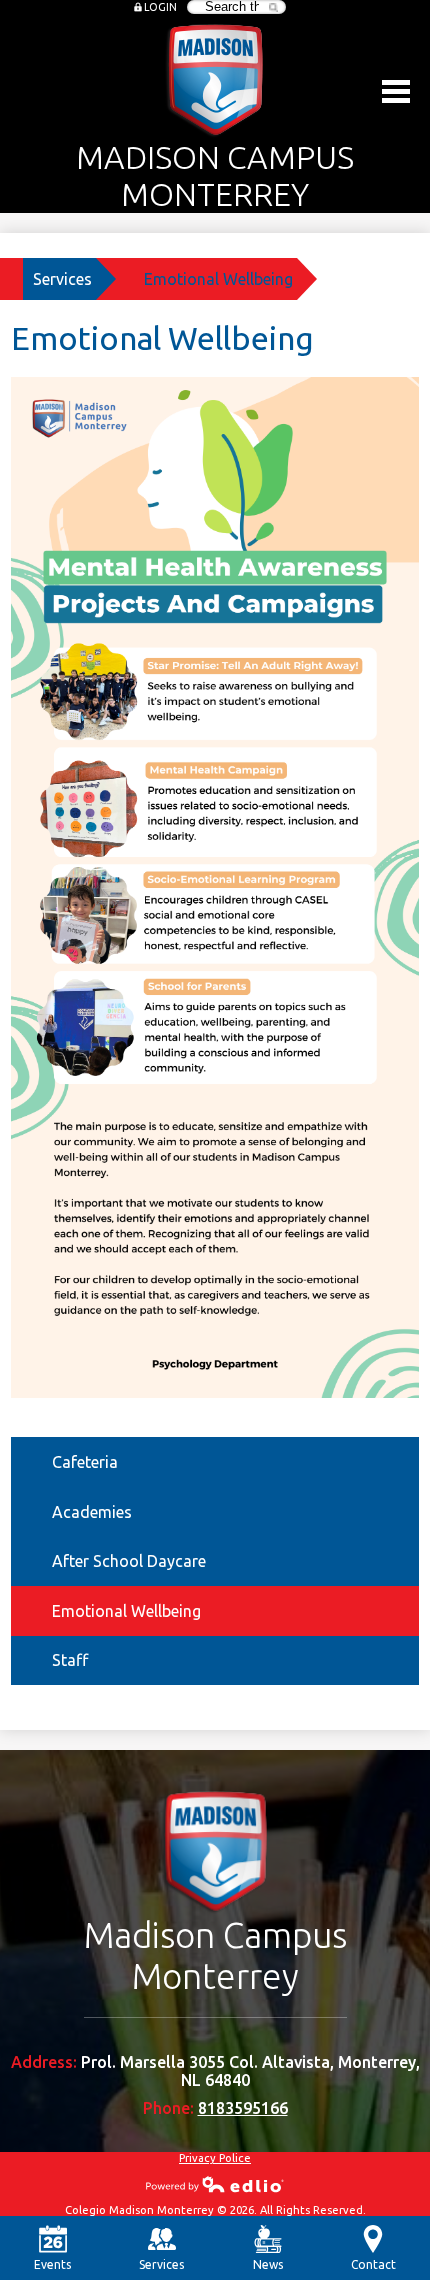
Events (52, 2264)
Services (62, 279)
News (268, 2264)
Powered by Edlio (215, 2184)
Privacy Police (215, 2158)
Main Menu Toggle (396, 91)
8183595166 (243, 2108)
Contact (373, 2264)
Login (160, 7)
